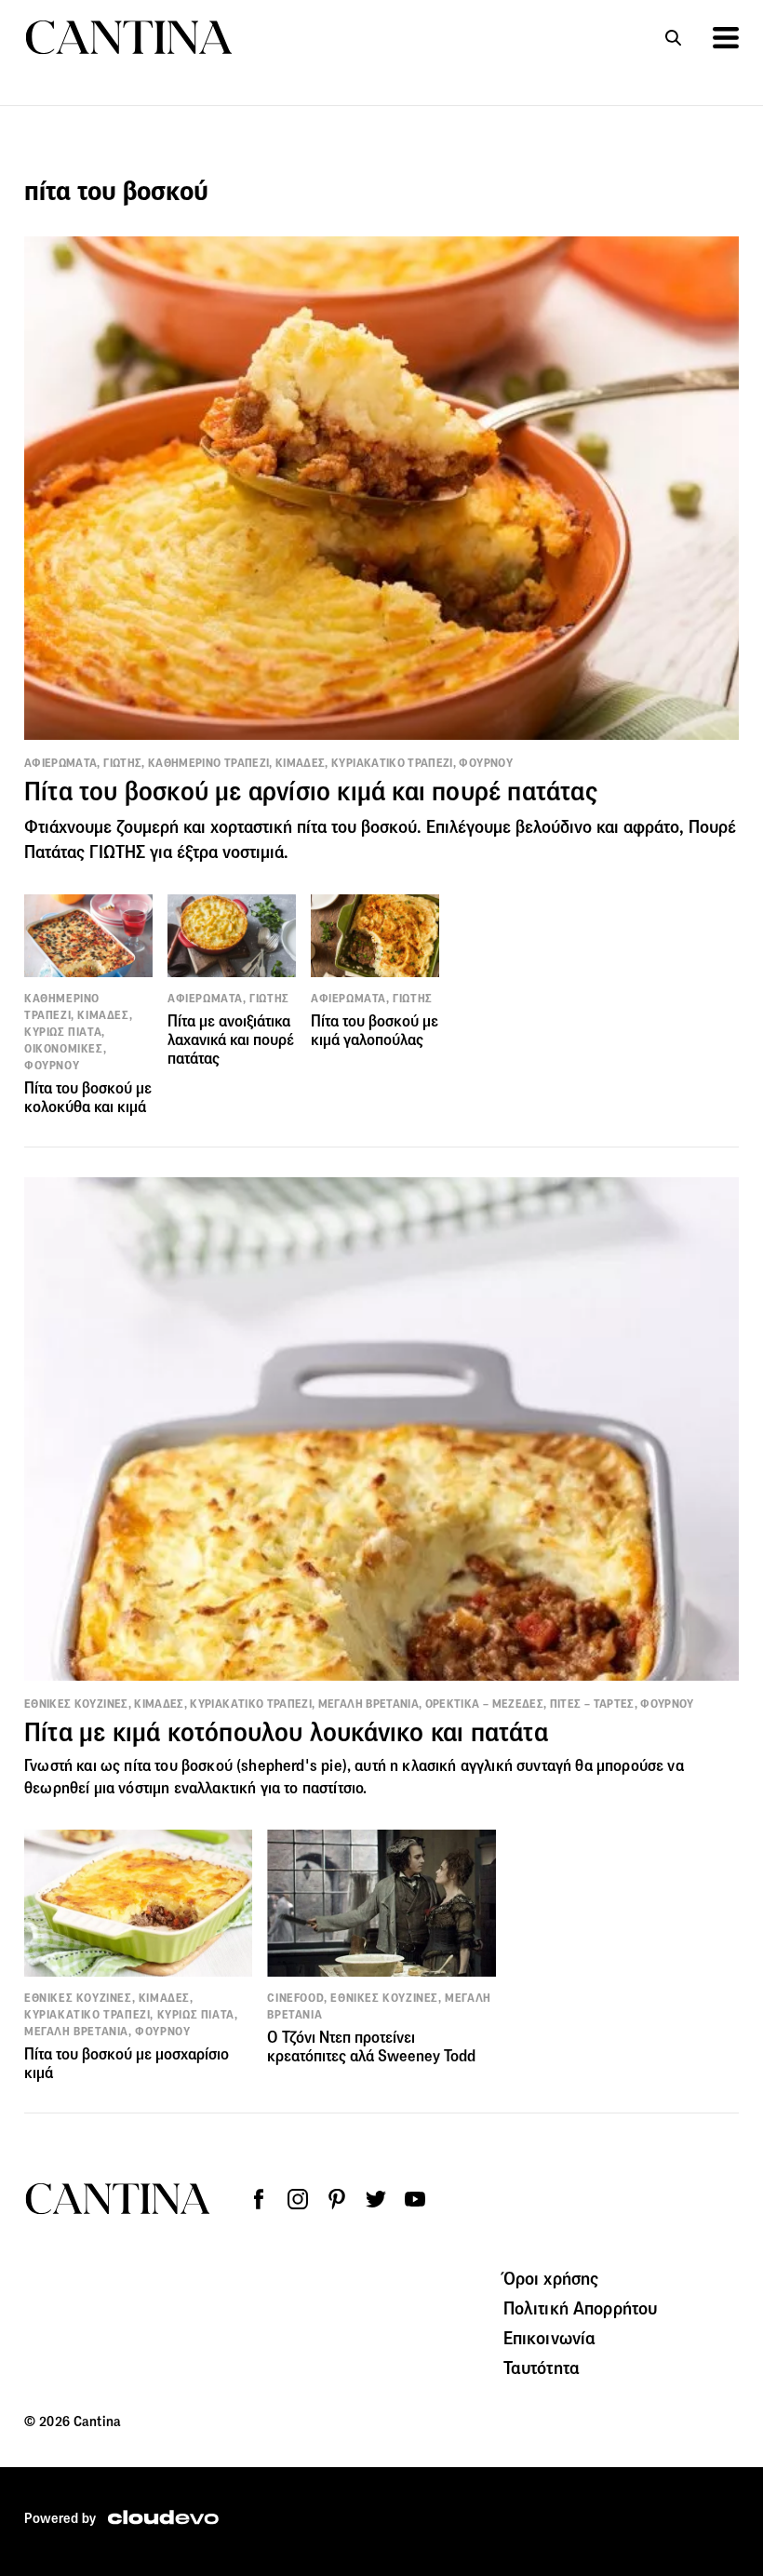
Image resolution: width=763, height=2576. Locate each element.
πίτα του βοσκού (178, 1766)
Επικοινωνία (550, 2338)
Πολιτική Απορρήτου (581, 2308)
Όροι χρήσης (551, 2278)
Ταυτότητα (542, 2368)
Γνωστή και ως (74, 1766)
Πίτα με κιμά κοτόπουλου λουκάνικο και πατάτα (286, 1732)
